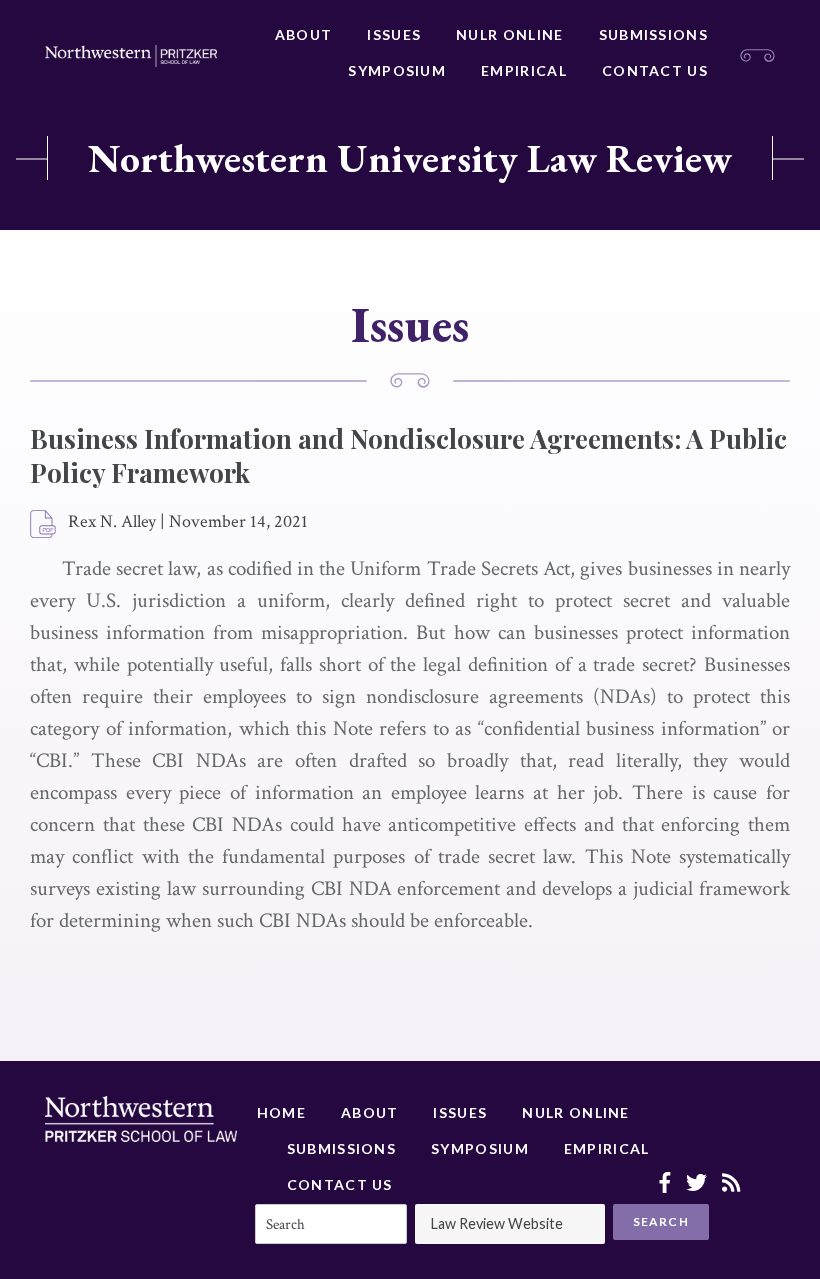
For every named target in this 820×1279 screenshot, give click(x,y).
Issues (394, 34)
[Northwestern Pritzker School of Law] (131, 56)
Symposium (397, 70)
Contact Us (655, 70)
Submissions (653, 34)
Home (281, 1112)
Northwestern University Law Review (410, 158)
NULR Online (509, 34)
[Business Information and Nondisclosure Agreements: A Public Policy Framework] (44, 525)
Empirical (524, 70)
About (304, 34)
